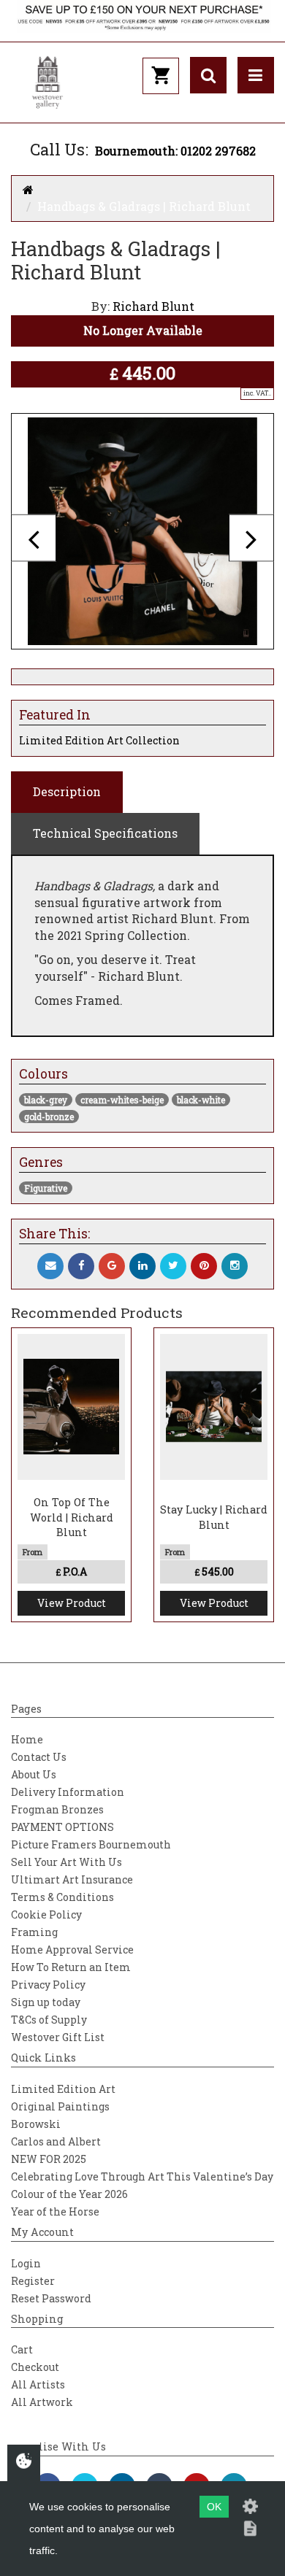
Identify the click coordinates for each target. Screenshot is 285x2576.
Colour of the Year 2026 (69, 2194)
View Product (72, 1603)
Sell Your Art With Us (66, 1862)
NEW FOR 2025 (49, 2159)
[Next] (251, 538)
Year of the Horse (55, 2211)
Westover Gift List (58, 2037)
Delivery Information (68, 1792)
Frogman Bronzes (57, 1809)
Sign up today (46, 2002)
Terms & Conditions (62, 1897)
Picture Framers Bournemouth (91, 1844)
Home (27, 1739)
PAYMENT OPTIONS (62, 1827)
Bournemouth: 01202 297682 (175, 151)
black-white (201, 1100)
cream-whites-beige (122, 1100)
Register (33, 2281)
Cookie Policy (46, 1914)
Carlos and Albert (56, 2141)
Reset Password (51, 2298)
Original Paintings (60, 2106)
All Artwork (42, 2402)
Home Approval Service (72, 1950)
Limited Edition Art (63, 2089)
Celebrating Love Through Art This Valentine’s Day (142, 2176)
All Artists (38, 2384)
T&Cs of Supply (49, 2020)
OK (214, 2507)
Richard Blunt (153, 306)
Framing (34, 1932)
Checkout (35, 2367)
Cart (22, 2349)
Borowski (36, 2124)
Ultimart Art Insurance (72, 1879)
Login (26, 2263)
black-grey (46, 1100)
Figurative (46, 1188)
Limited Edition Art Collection (99, 740)
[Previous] (34, 538)
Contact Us (39, 1757)
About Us (34, 1774)
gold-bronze (49, 1117)
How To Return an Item (71, 1967)
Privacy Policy (48, 1985)
